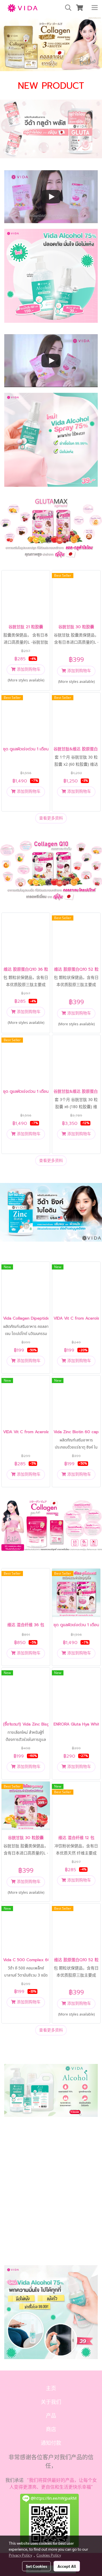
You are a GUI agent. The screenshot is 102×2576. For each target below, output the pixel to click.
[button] (66, 8)
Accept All (67, 2566)
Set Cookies (36, 2566)
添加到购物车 (28, 669)
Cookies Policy (49, 2555)
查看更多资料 (51, 818)
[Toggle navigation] (95, 8)
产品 (51, 2416)
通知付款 (51, 2443)
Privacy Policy (20, 2555)
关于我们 (51, 2402)
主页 (51, 2388)
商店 (51, 2429)
